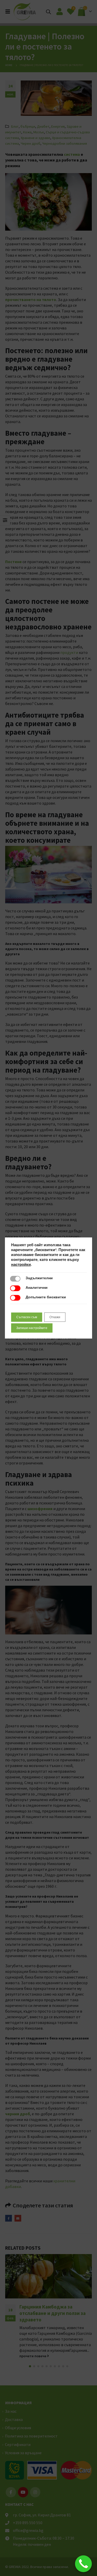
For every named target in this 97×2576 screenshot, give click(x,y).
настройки (21, 1265)
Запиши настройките (32, 1328)
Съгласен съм (27, 1317)
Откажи (55, 1317)
